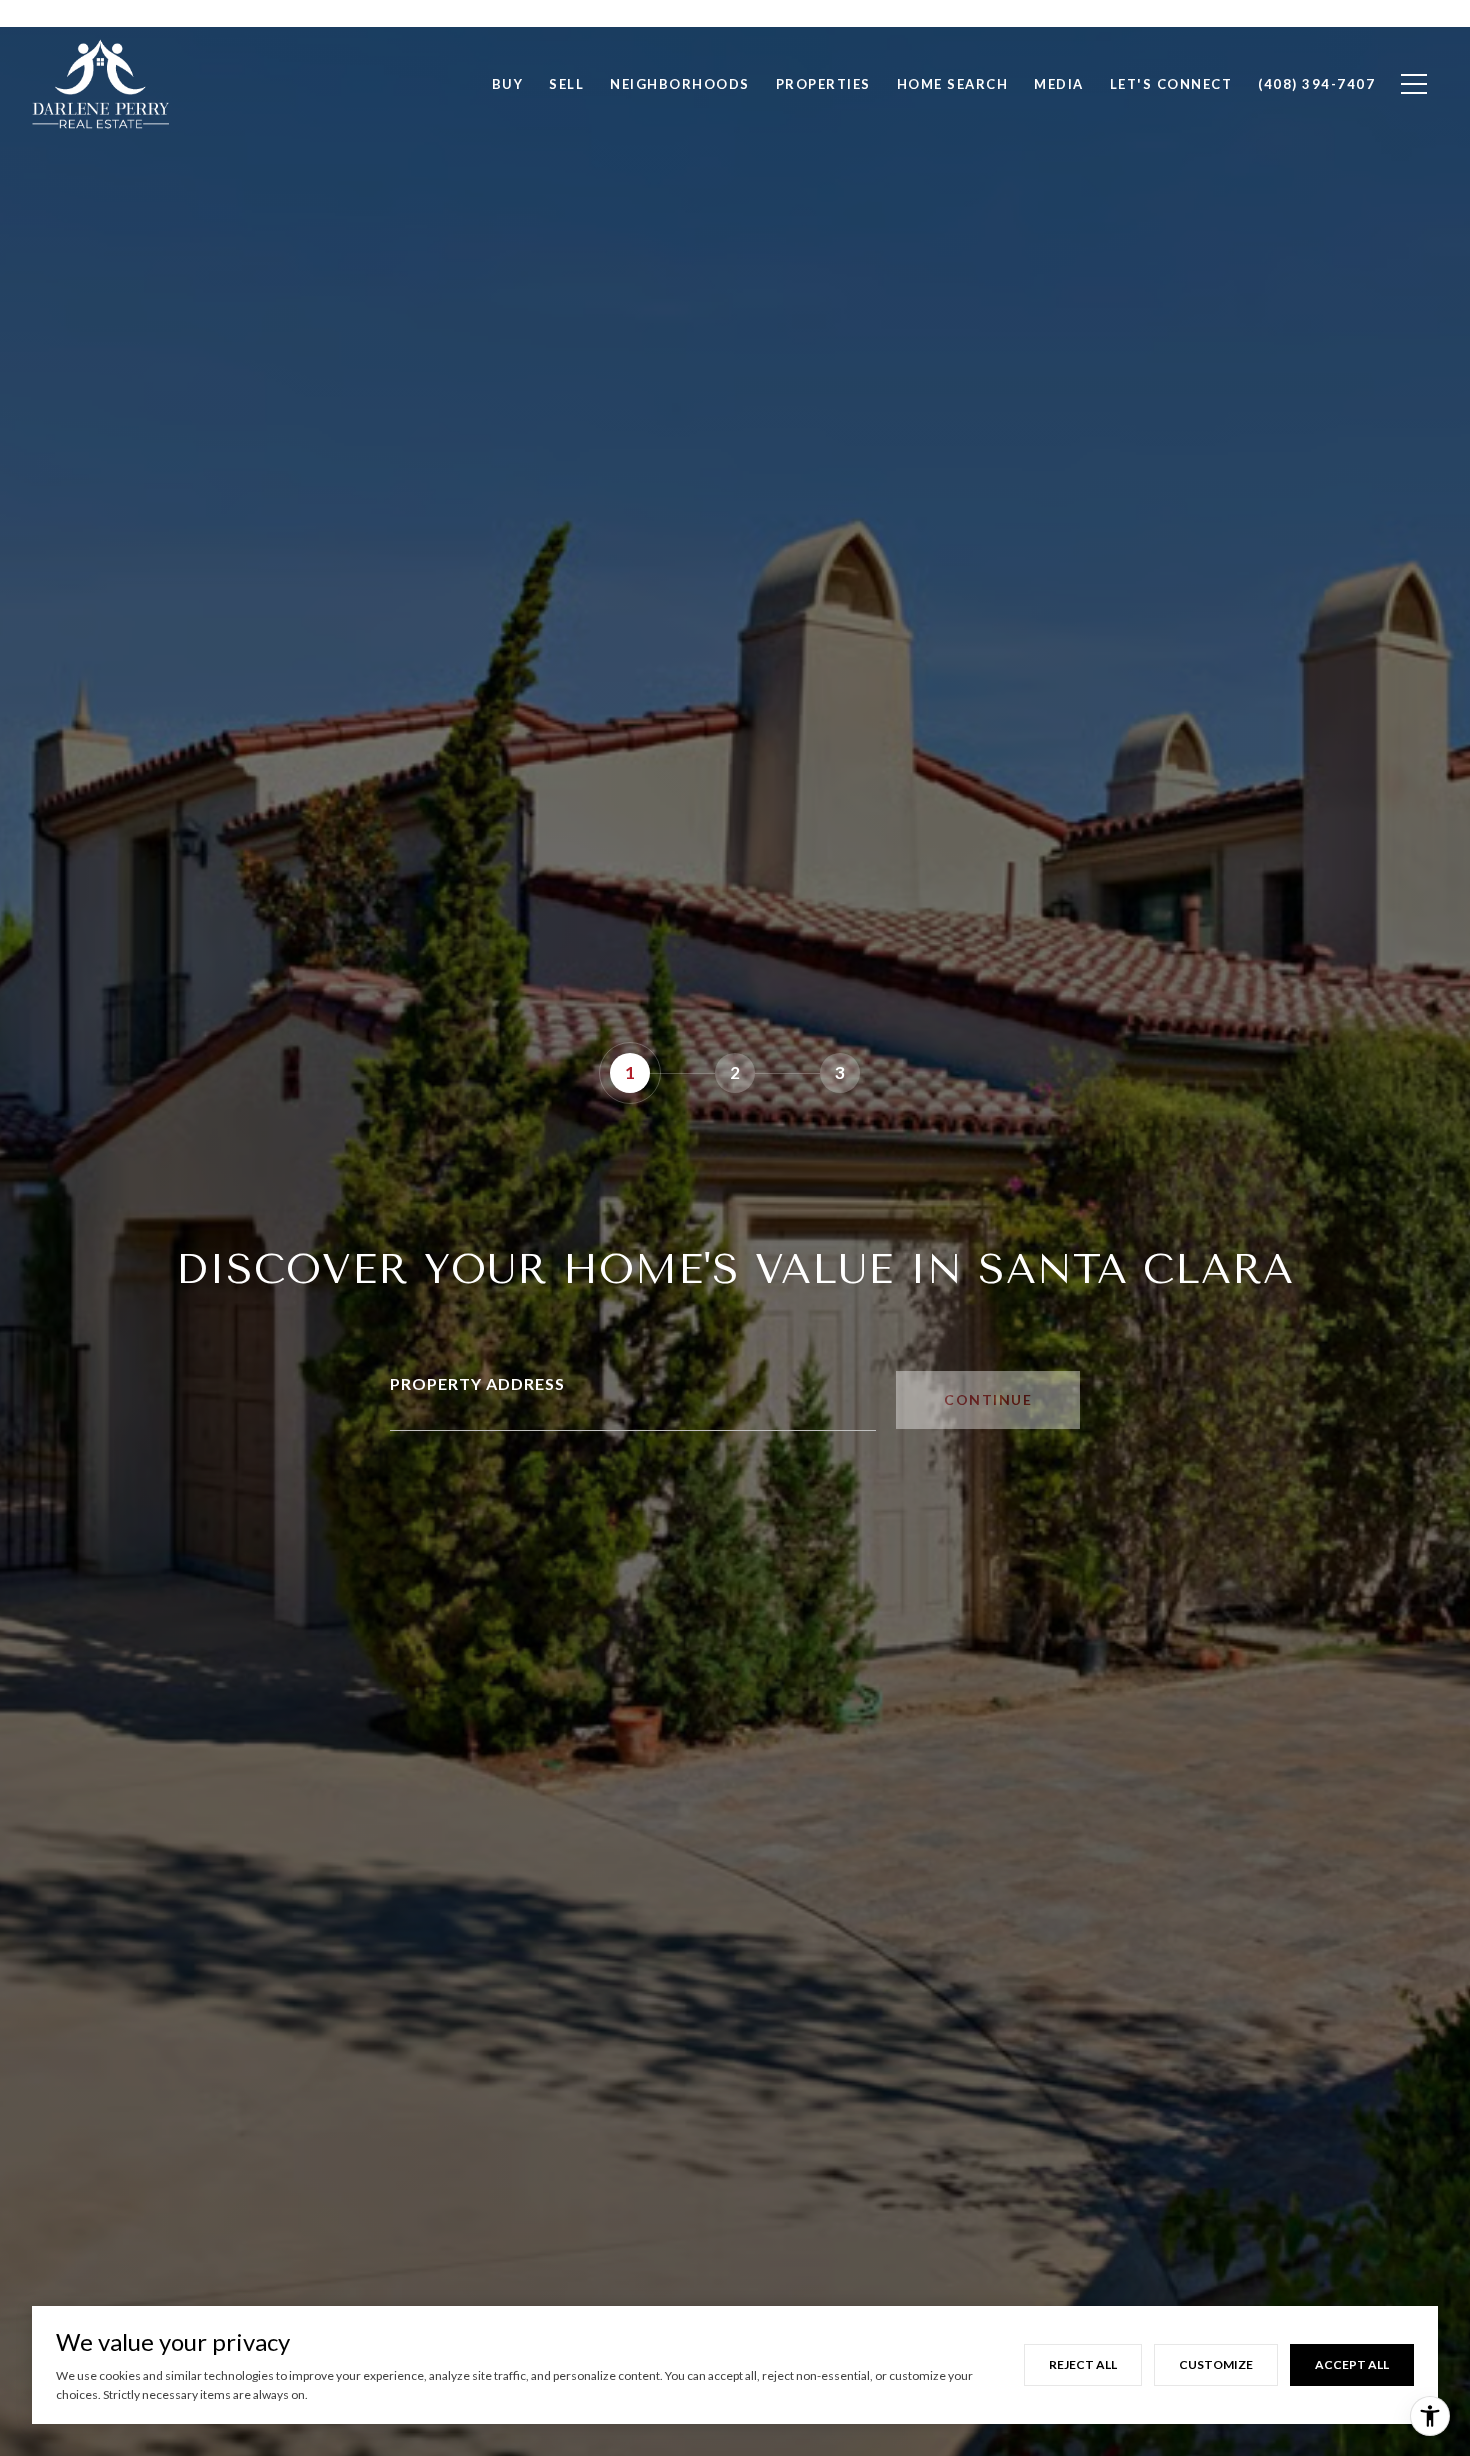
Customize (1216, 2364)
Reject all (1083, 2364)
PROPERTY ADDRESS (477, 1383)
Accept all (1352, 2364)
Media (1059, 84)
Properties (823, 84)
